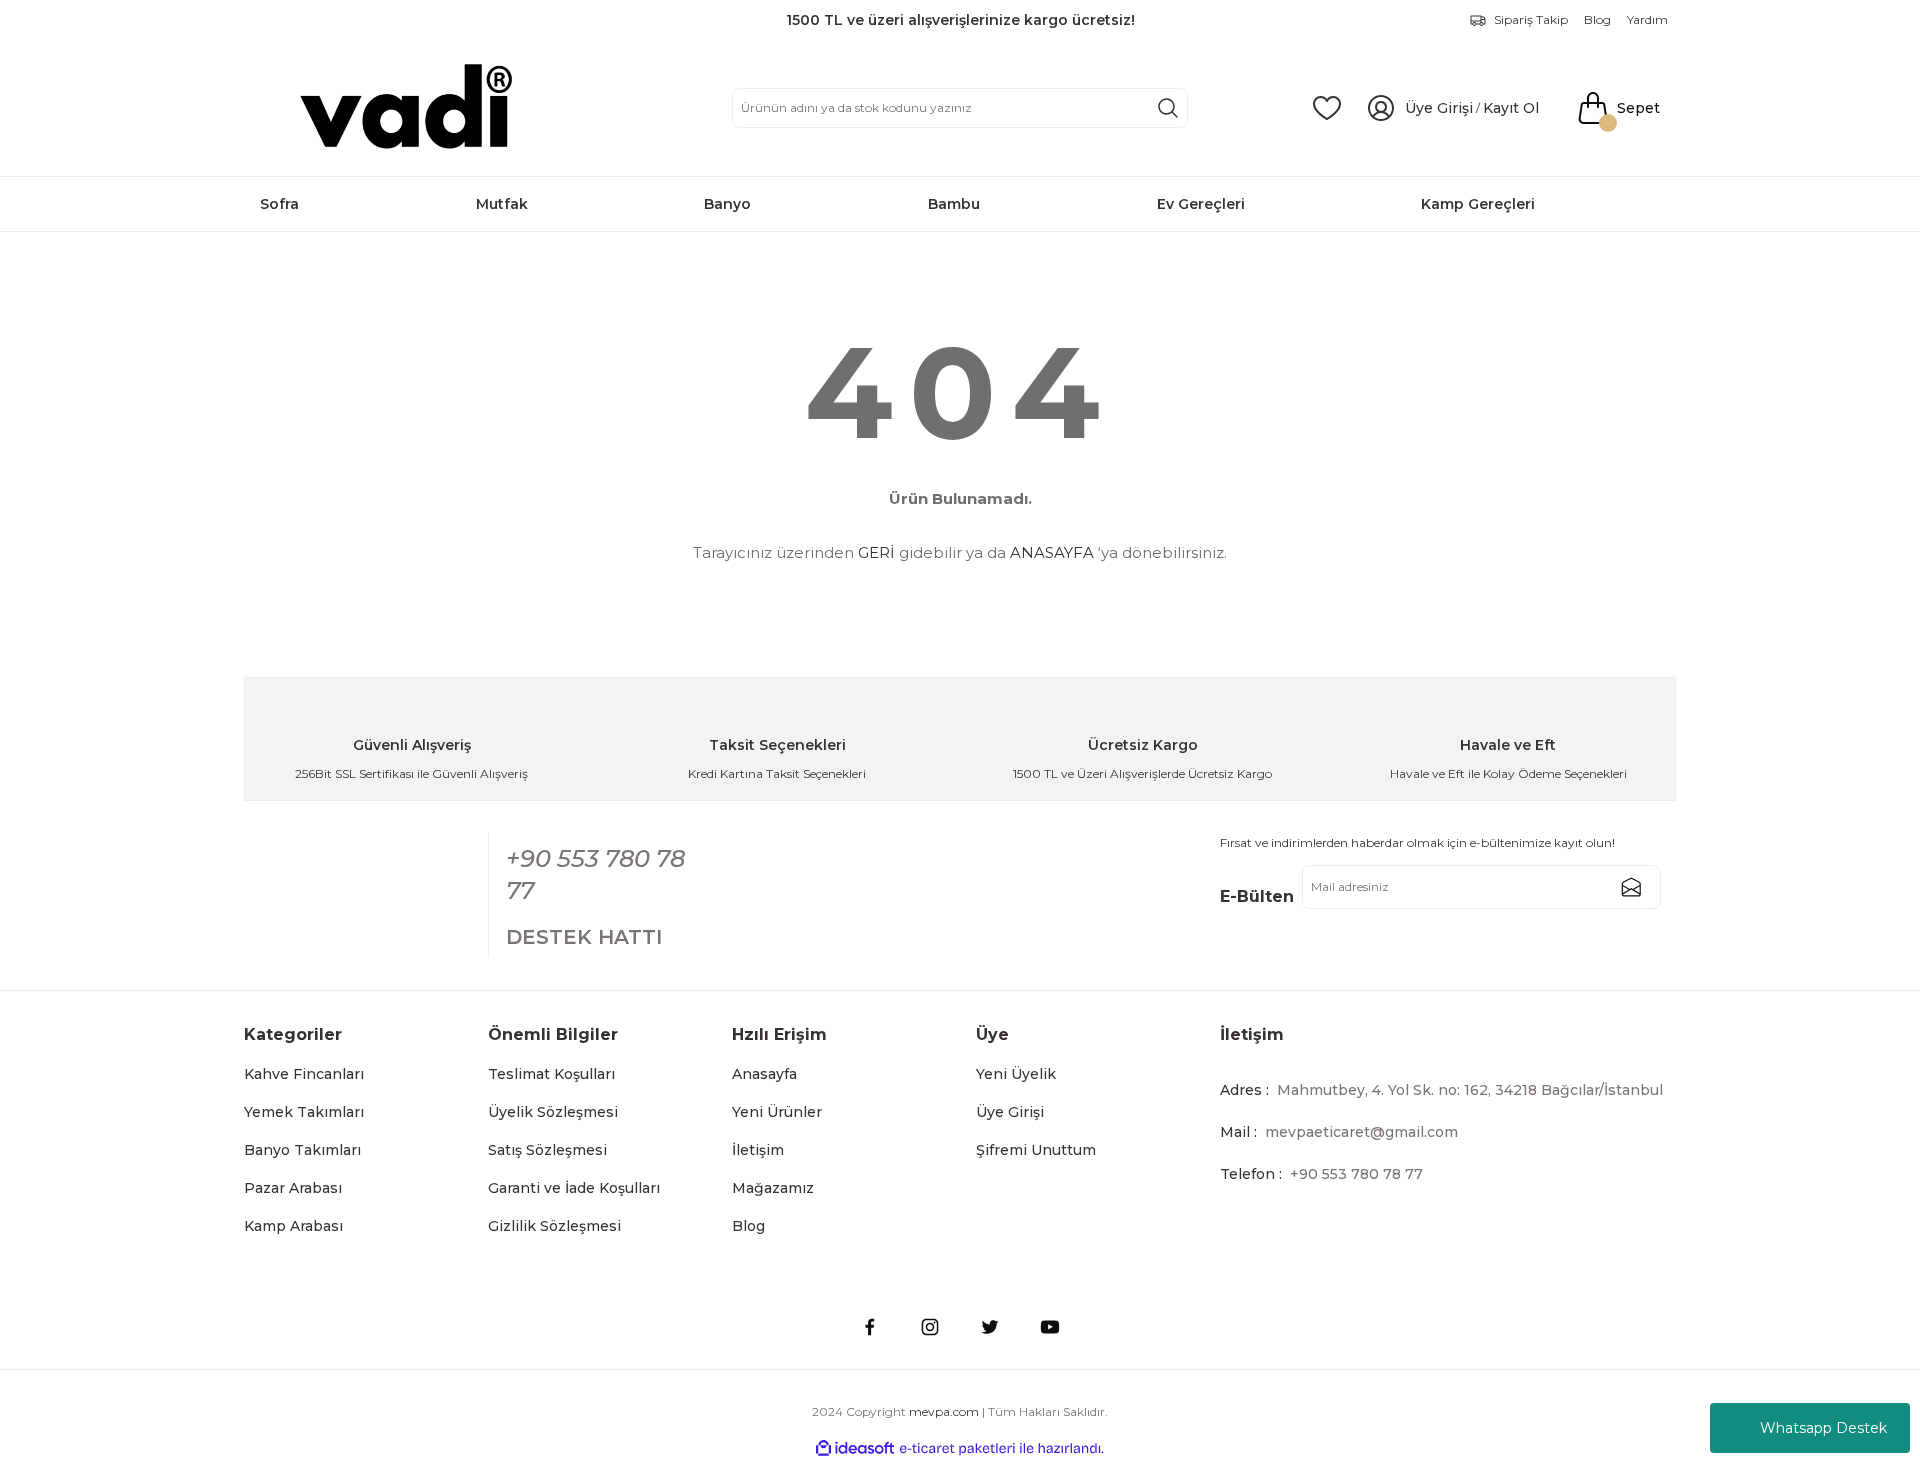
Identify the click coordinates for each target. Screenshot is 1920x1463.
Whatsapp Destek (1823, 1428)
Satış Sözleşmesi (547, 1150)
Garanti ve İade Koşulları (574, 1188)
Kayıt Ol (1511, 108)
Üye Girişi (1010, 1112)
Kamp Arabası (293, 1226)
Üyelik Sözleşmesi (553, 1112)
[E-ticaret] (957, 1449)
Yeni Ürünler (777, 1112)
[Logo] (411, 108)
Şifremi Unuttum (1036, 1150)
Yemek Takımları (304, 1112)
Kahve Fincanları (304, 1074)
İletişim (758, 1150)
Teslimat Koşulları (551, 1074)
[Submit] (1631, 887)
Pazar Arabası (293, 1188)
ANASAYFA (1052, 552)
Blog (748, 1226)
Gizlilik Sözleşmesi (554, 1226)
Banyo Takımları (302, 1150)
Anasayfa (764, 1074)
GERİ (876, 552)
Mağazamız (773, 1188)
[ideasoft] (855, 1448)
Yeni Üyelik (1016, 1074)
